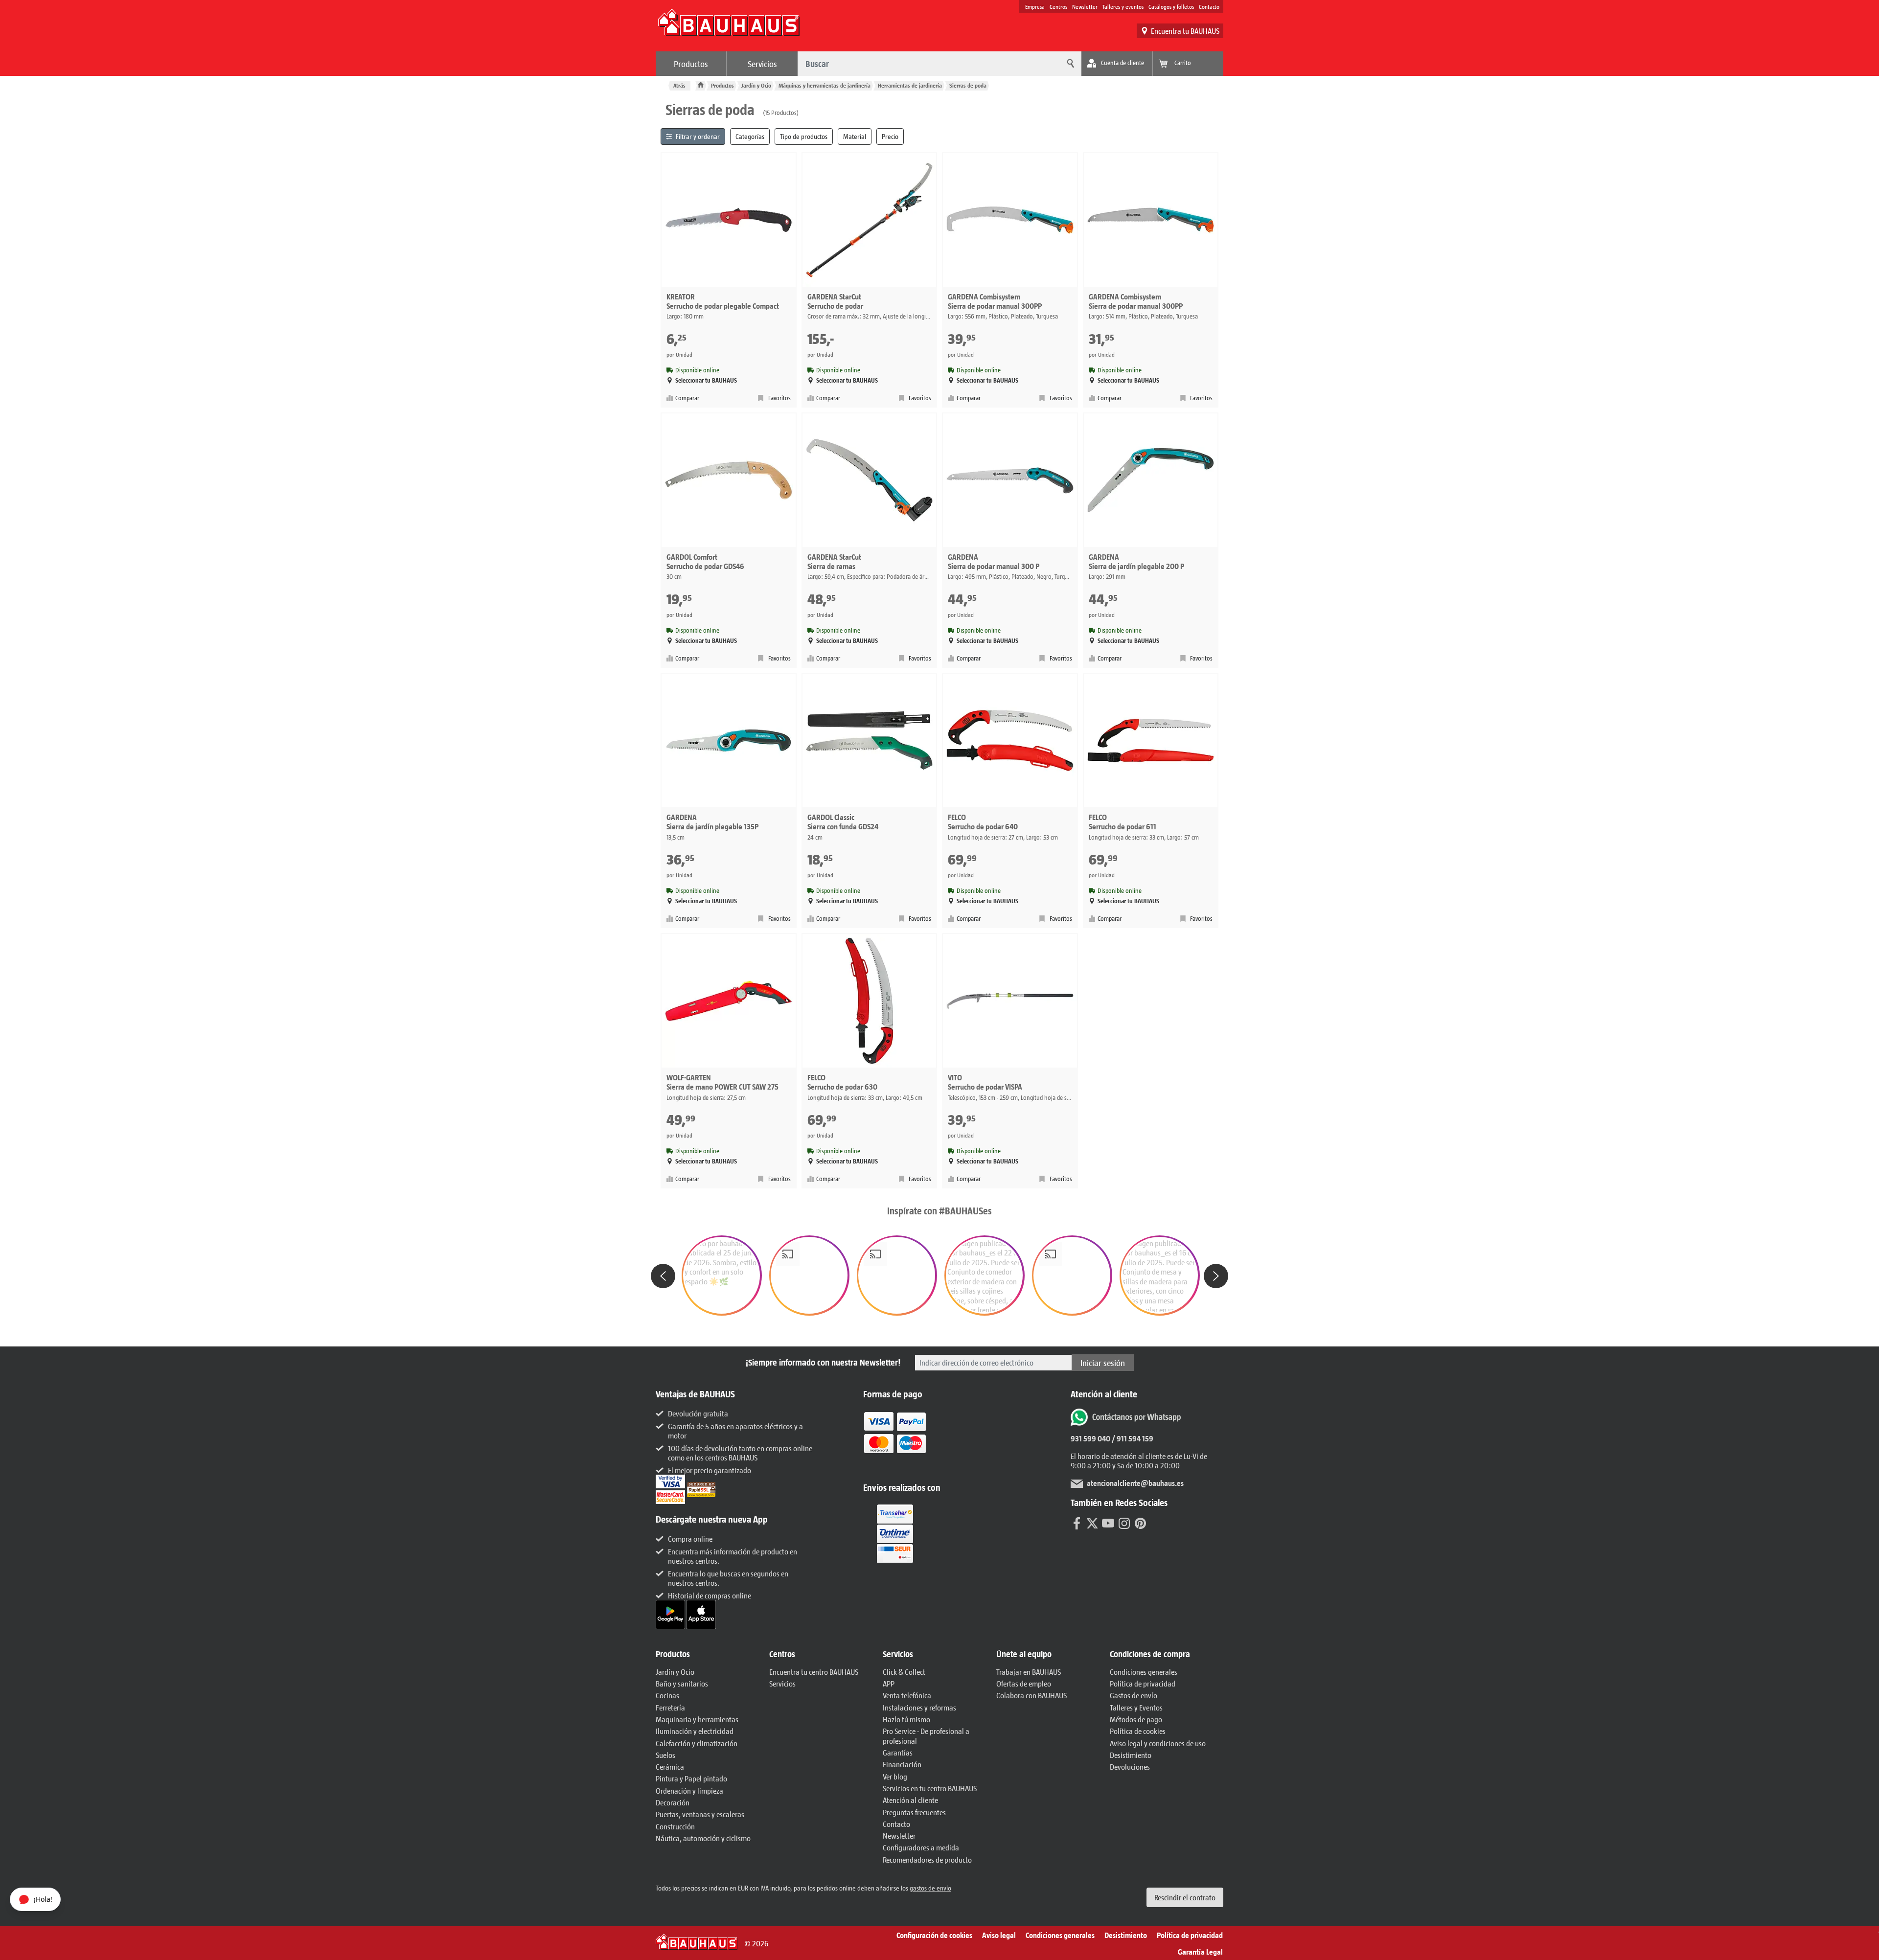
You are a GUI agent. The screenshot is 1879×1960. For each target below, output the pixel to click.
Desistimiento (1131, 1755)
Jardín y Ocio (756, 85)
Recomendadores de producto (927, 1859)
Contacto (1209, 6)
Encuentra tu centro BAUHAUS (814, 1672)
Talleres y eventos (1123, 6)
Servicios (762, 64)
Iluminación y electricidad (695, 1731)
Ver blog (895, 1776)
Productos (691, 64)
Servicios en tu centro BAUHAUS (930, 1788)
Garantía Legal (1200, 1951)
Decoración (673, 1802)
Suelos (665, 1755)
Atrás (679, 85)
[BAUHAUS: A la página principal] (729, 27)
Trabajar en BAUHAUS (1029, 1672)
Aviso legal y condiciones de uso (1158, 1743)
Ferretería (670, 1707)
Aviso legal (999, 1935)
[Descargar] (671, 1613)
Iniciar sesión (1103, 1363)
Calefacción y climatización (697, 1743)
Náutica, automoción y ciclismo (703, 1838)
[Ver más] (895, 1533)
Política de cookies (1138, 1731)
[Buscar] (1069, 64)
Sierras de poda (968, 85)
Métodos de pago (1136, 1719)
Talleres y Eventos (1136, 1707)
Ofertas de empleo (1024, 1683)
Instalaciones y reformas (919, 1707)
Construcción (675, 1826)
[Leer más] (895, 1439)
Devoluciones (1130, 1766)
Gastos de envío (1134, 1695)
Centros (1058, 6)
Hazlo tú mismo (906, 1719)
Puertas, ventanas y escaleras (700, 1814)
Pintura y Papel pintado (691, 1778)
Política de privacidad (1143, 1683)
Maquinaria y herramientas (697, 1719)
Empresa (1035, 6)
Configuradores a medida (921, 1847)
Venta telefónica (907, 1695)
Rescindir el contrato (1185, 1897)
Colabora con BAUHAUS (1031, 1695)
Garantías (898, 1752)
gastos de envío (930, 1888)
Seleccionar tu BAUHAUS (706, 380)
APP (889, 1683)
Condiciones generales (1144, 1672)
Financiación (902, 1764)
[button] (722, 1276)
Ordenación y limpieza (689, 1790)
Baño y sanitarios (682, 1683)
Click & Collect (904, 1672)
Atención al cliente (910, 1800)
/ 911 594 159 (1132, 1438)
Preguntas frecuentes (914, 1812)
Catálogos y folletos (1171, 6)
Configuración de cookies (934, 1935)
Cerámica (670, 1766)
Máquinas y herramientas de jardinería (825, 85)
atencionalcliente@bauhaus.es (1135, 1483)
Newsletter (1085, 6)
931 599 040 (1090, 1438)
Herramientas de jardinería (910, 85)
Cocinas (667, 1695)
